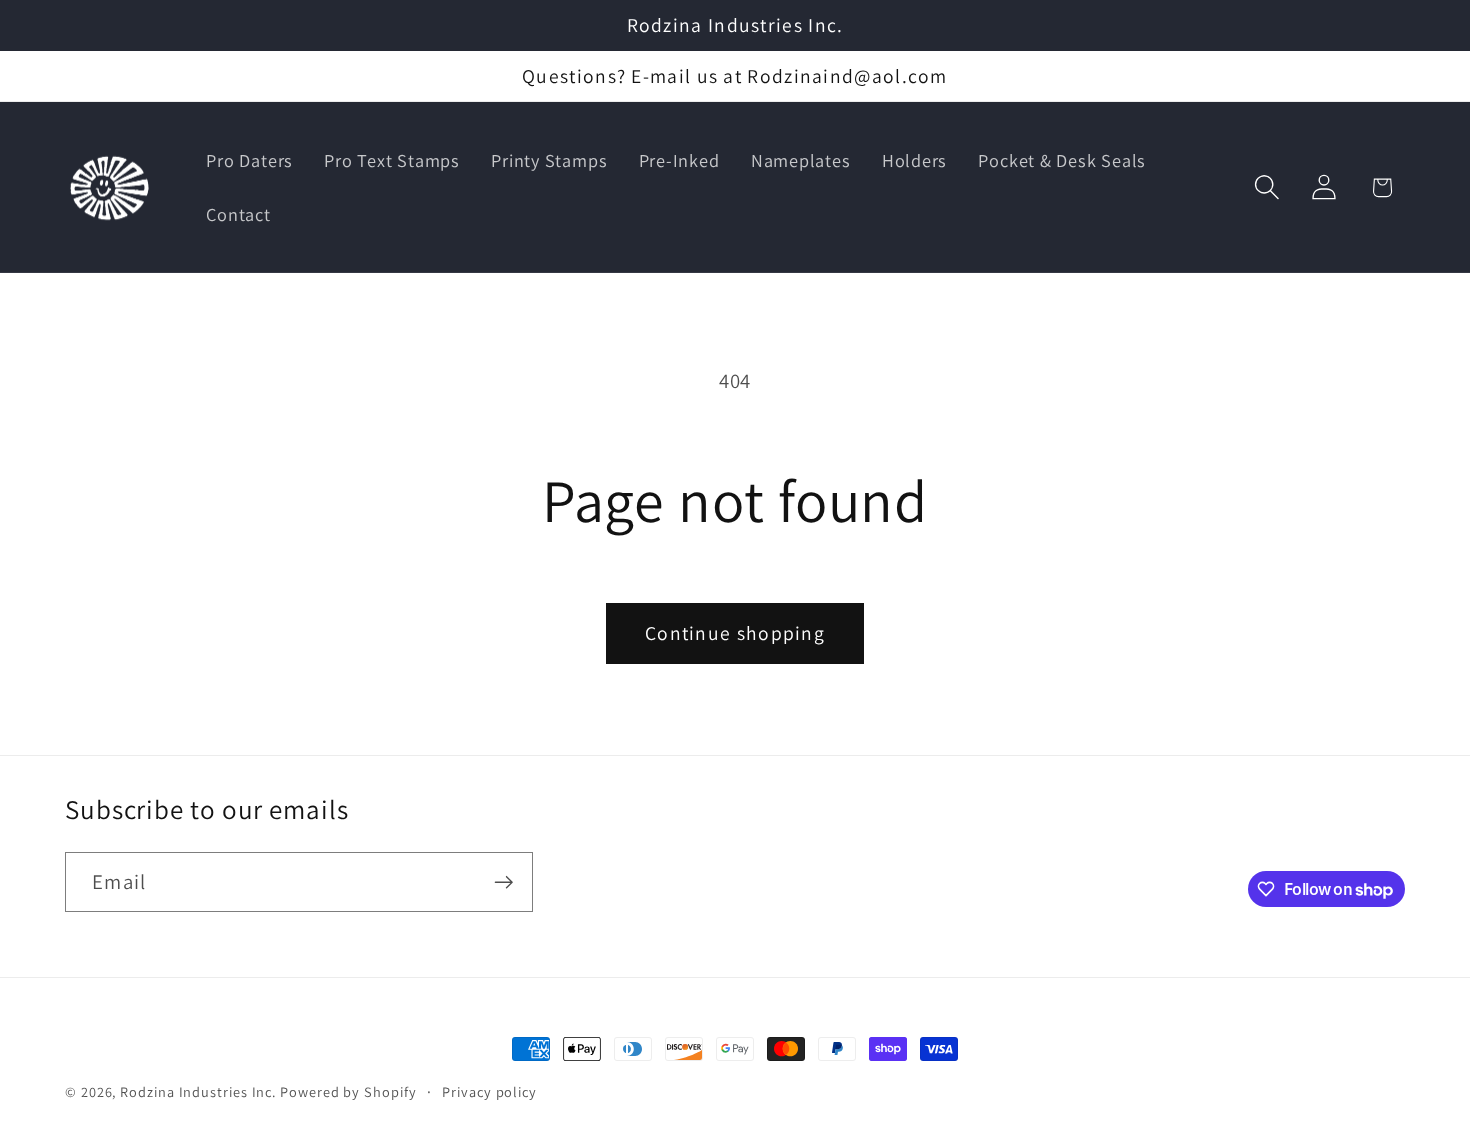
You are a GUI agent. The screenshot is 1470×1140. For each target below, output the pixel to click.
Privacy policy (489, 1091)
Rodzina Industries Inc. (198, 1091)
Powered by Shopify (348, 1091)
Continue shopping (735, 633)
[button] (1267, 187)
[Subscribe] (503, 882)
